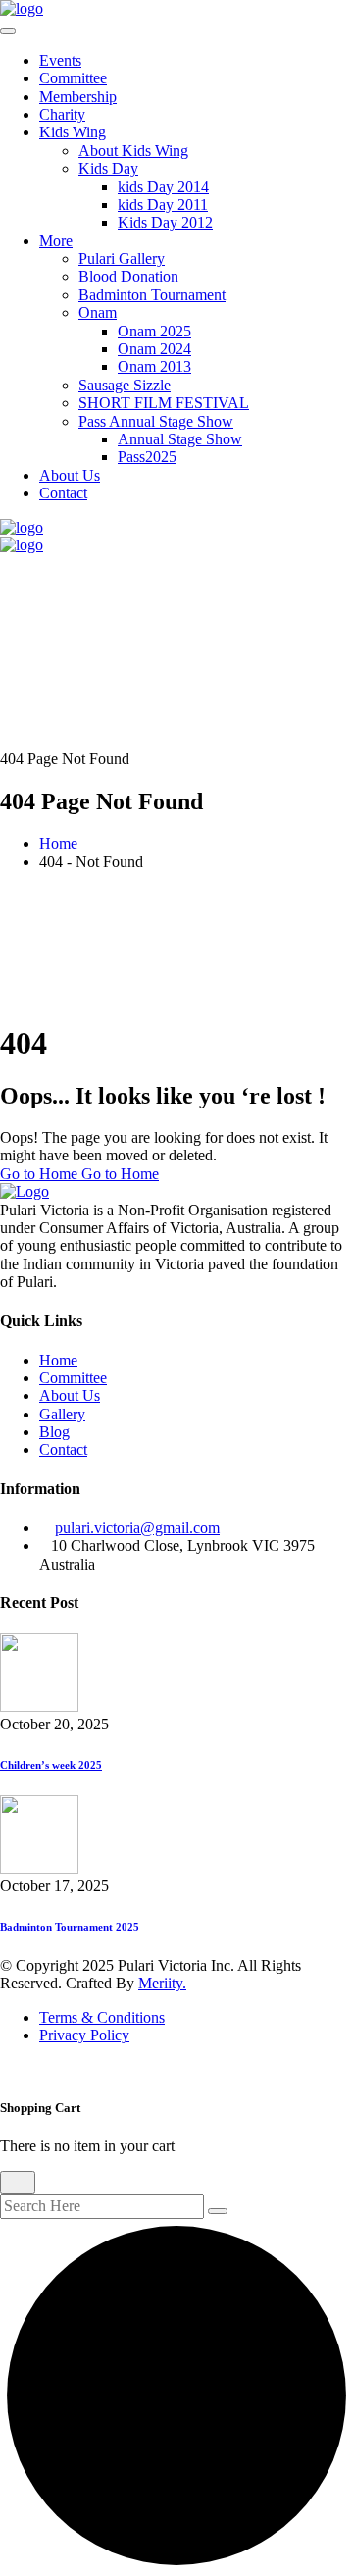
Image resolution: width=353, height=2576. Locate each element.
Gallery (62, 1414)
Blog (54, 1432)
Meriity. (162, 1983)
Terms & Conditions (102, 2017)
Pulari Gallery (122, 258)
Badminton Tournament (152, 295)
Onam (98, 312)
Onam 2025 (154, 331)
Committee (73, 78)
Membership (78, 97)
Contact (63, 493)
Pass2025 (147, 457)
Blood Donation (128, 276)
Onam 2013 (154, 366)
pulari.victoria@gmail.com (137, 1528)
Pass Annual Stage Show (156, 421)
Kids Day (108, 168)
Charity (62, 114)
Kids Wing (73, 132)
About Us (70, 475)
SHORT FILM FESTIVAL (164, 403)
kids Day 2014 (163, 187)
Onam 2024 (154, 349)
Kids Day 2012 (165, 222)
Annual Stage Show (180, 439)
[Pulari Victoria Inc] (22, 8)
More (56, 241)
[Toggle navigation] (8, 31)
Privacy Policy (84, 2035)
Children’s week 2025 (51, 1765)
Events (60, 60)
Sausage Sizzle (125, 385)
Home (58, 843)
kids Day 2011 (163, 205)
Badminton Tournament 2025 (70, 1927)
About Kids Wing (133, 151)
